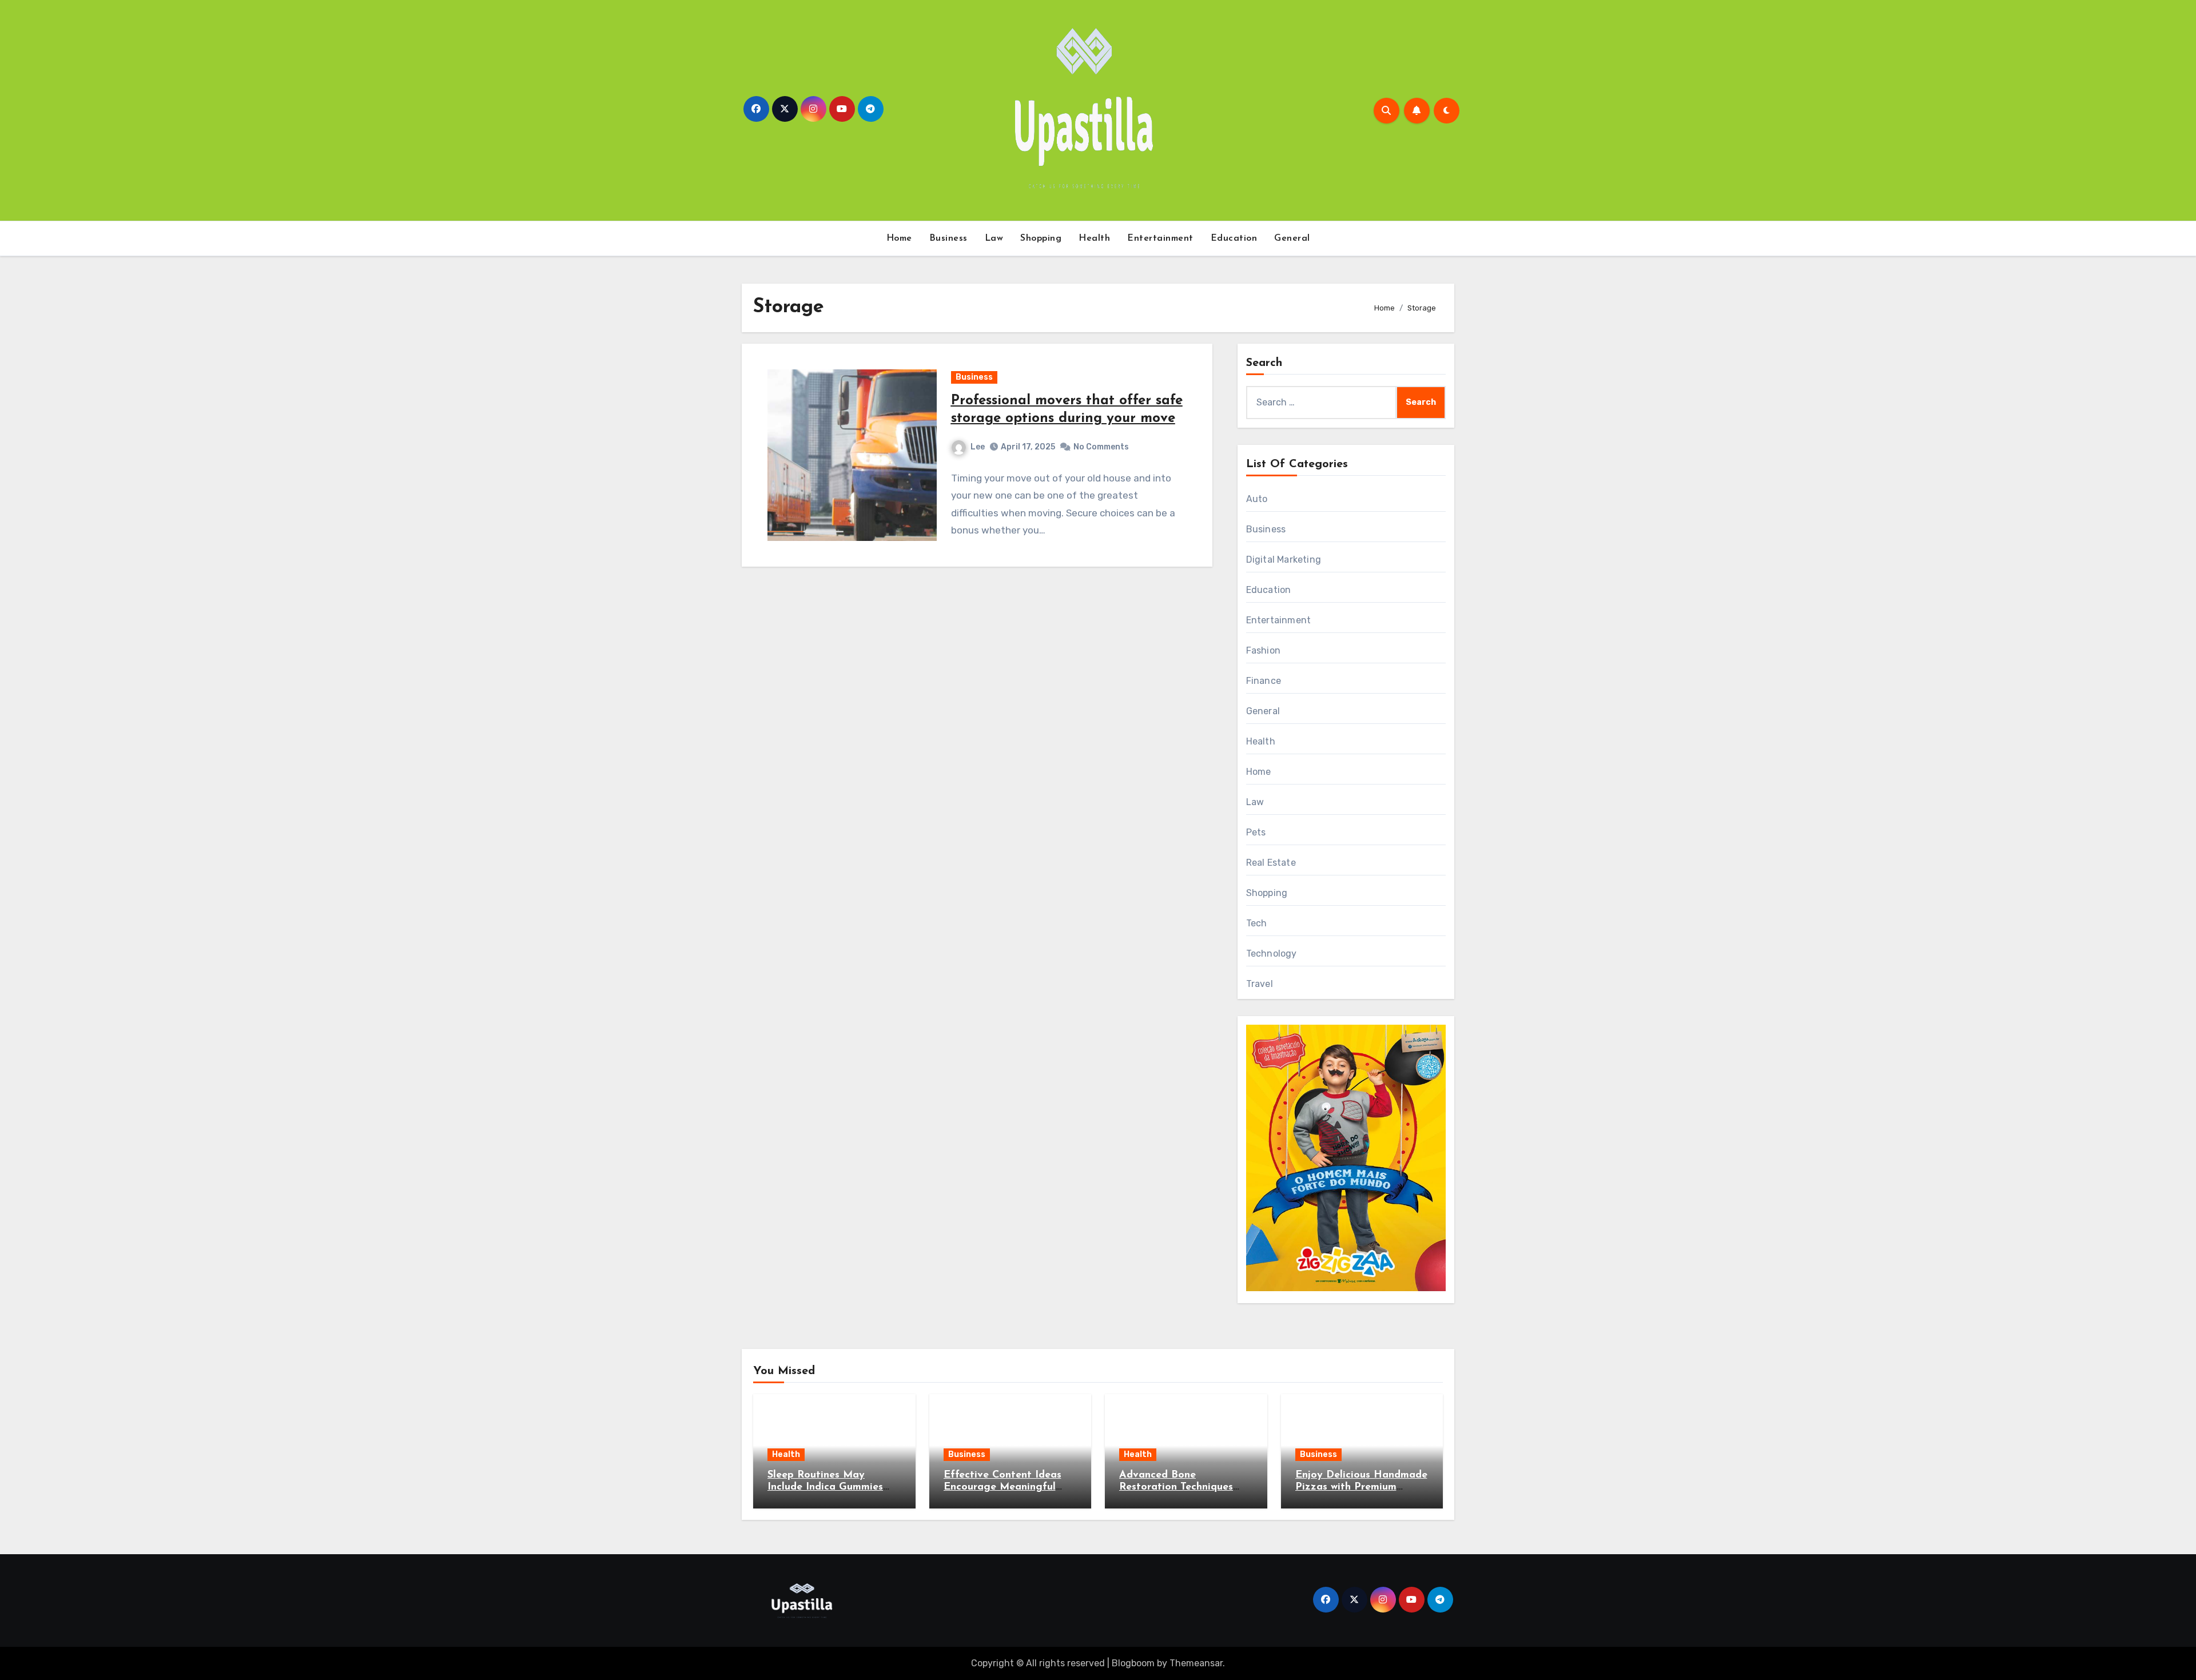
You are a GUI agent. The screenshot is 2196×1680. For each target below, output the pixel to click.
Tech (1257, 923)
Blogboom (1133, 1663)
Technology (1272, 954)
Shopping (1041, 238)
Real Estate (1271, 863)
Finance (1264, 681)
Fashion (1263, 650)
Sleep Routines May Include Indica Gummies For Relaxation (825, 1488)
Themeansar (1196, 1663)
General (1292, 238)
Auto (1257, 499)
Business (948, 238)
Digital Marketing (1284, 560)
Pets (1256, 832)
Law (994, 238)
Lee (978, 447)
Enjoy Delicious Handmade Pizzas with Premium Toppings (1361, 1488)
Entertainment (1160, 238)
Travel (1260, 984)
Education (1234, 238)
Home (899, 238)
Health (1094, 238)
